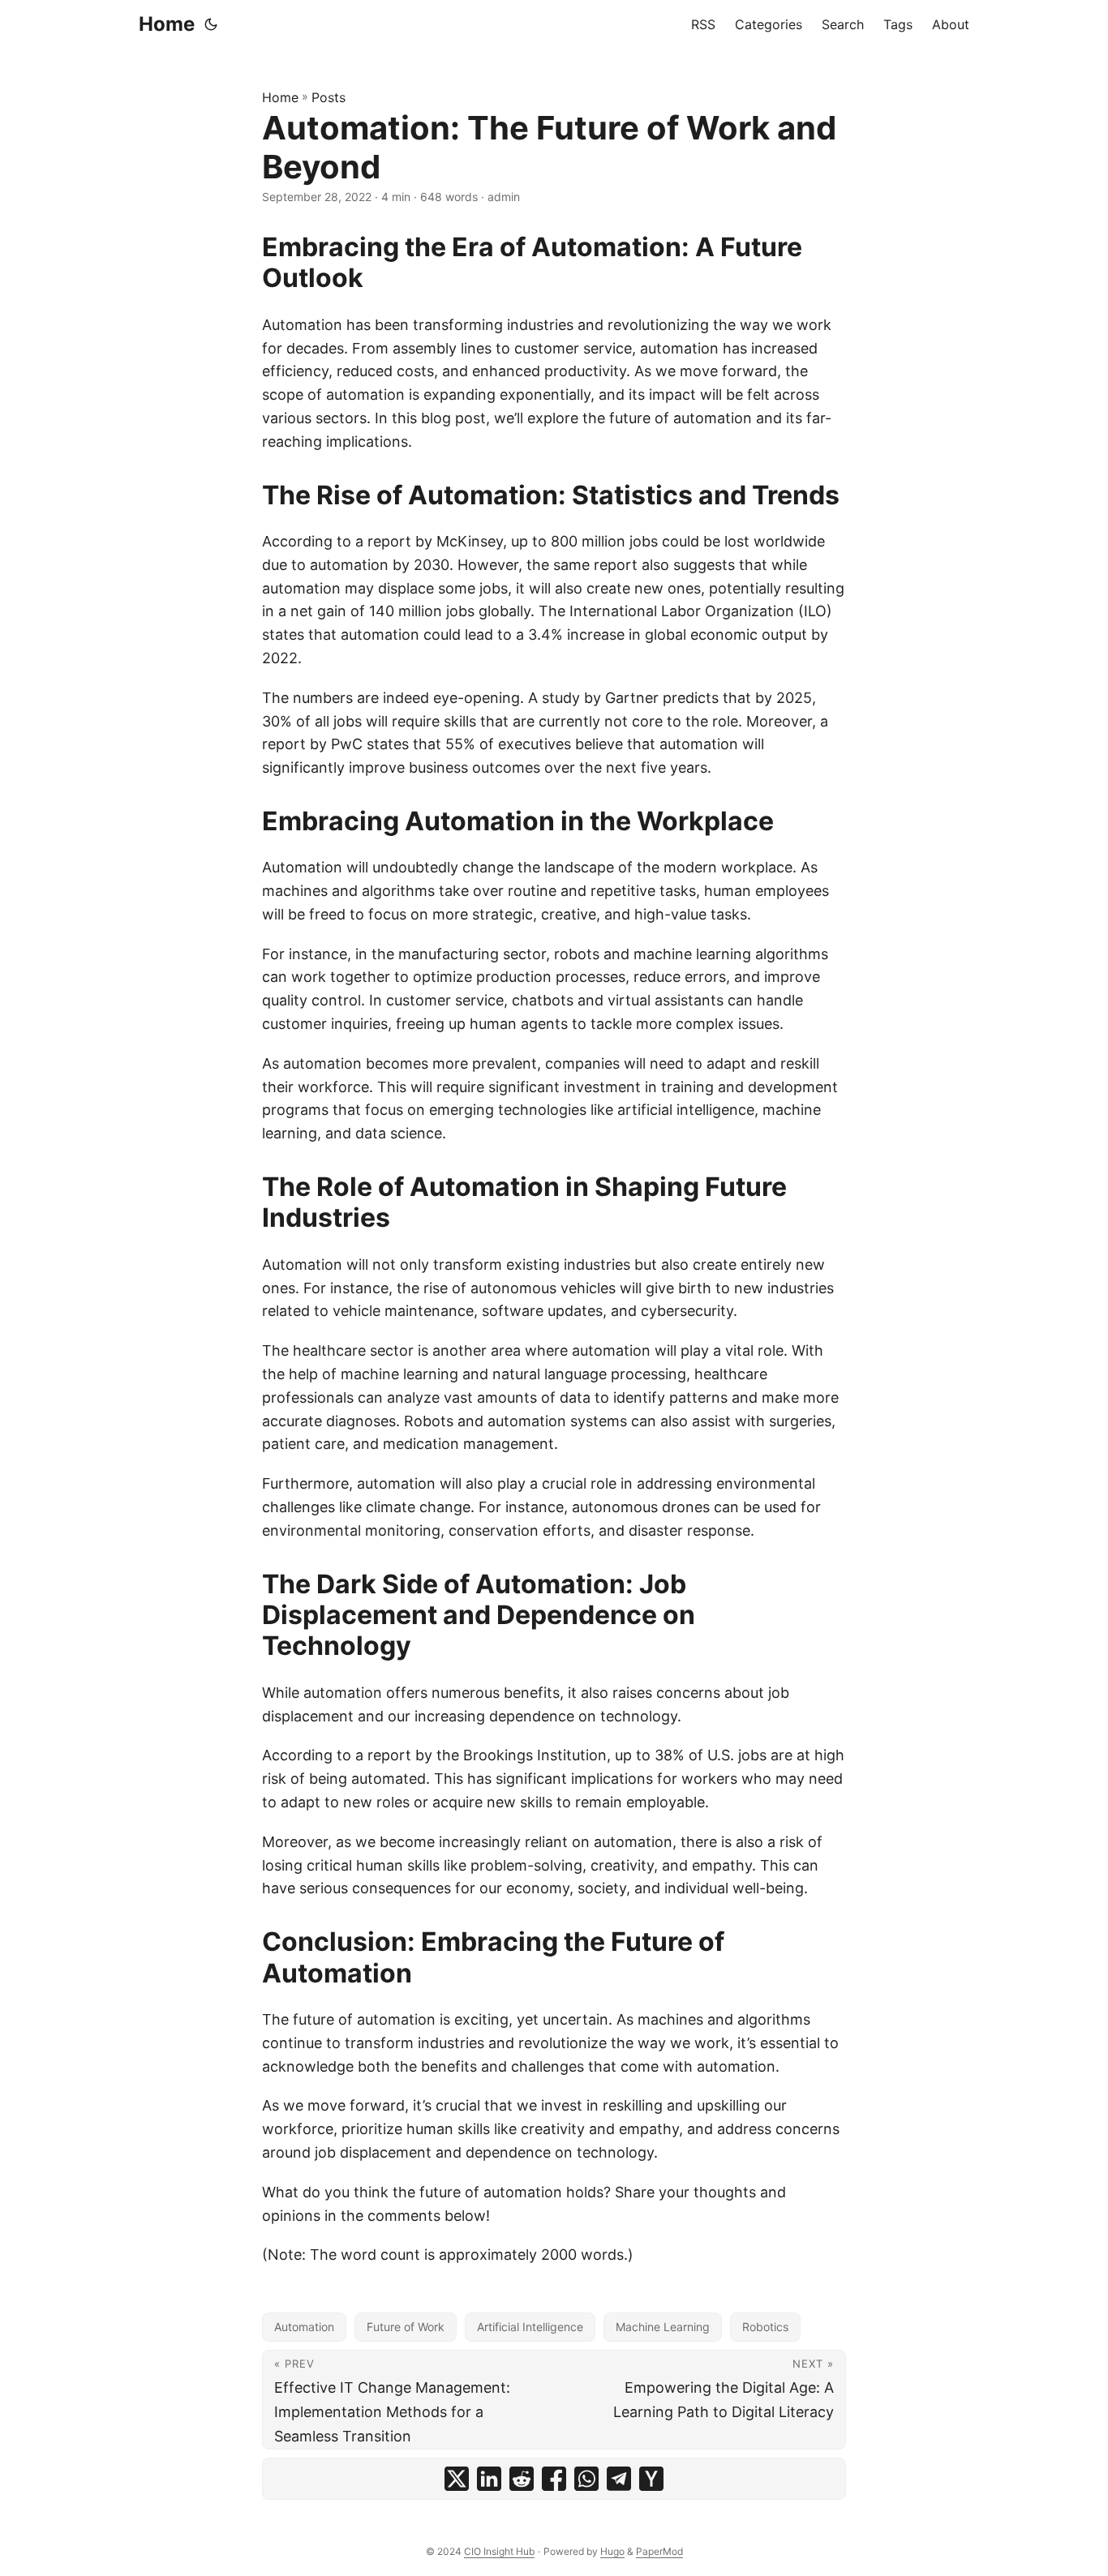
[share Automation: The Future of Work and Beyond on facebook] (554, 2479)
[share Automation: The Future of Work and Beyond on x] (457, 2479)
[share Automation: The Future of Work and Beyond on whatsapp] (586, 2479)
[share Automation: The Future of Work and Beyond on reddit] (522, 2479)
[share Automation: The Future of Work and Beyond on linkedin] (489, 2479)
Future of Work (406, 2327)
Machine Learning (663, 2327)
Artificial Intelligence (530, 2327)
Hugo (612, 2551)
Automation (304, 2327)
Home (167, 24)
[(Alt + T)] (211, 24)
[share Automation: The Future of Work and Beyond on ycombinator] (651, 2479)
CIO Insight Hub (499, 2551)
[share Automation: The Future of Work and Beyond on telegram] (619, 2479)
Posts (329, 97)
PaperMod (659, 2551)
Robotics (765, 2327)
